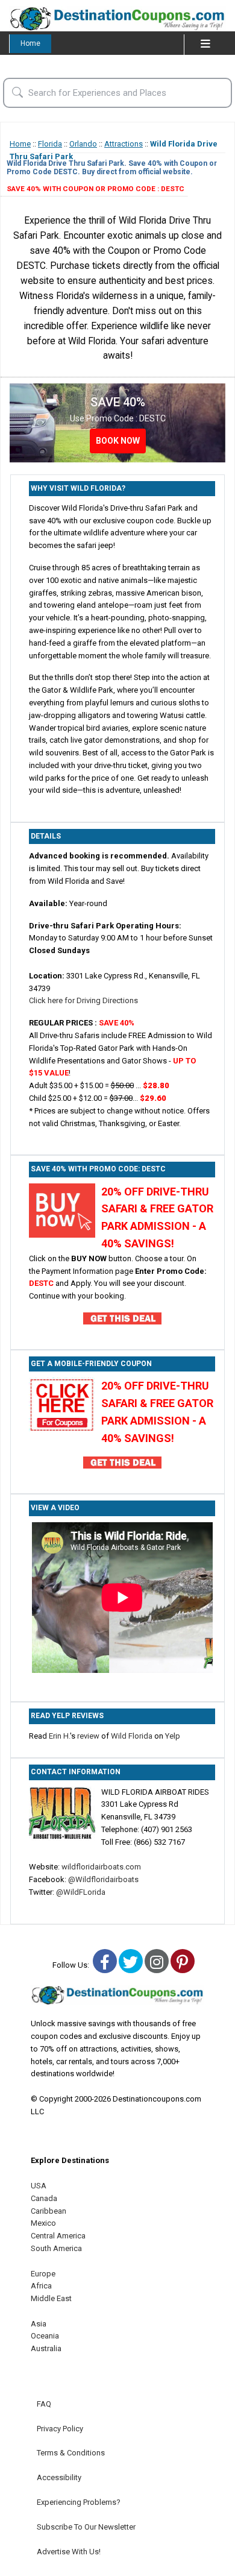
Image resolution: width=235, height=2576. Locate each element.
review (88, 1736)
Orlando (83, 144)
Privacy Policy (60, 2429)
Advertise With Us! (69, 2552)
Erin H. (59, 1736)
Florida (50, 144)
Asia (39, 2324)
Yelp (173, 1736)
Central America (58, 2236)
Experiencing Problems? (79, 2502)
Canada (44, 2198)
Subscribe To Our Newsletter (86, 2527)
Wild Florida (132, 1736)
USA (39, 2186)
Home (30, 43)
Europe (43, 2274)
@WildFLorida (81, 1892)
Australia (46, 2348)
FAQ (44, 2404)
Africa (41, 2286)
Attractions (124, 144)
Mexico (43, 2223)
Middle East (51, 2298)
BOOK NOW (118, 441)
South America (56, 2248)
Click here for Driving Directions (83, 1000)
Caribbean (49, 2211)
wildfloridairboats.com (101, 1867)
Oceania (45, 2336)
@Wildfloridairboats (103, 1879)
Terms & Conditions (71, 2453)
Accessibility (59, 2477)
